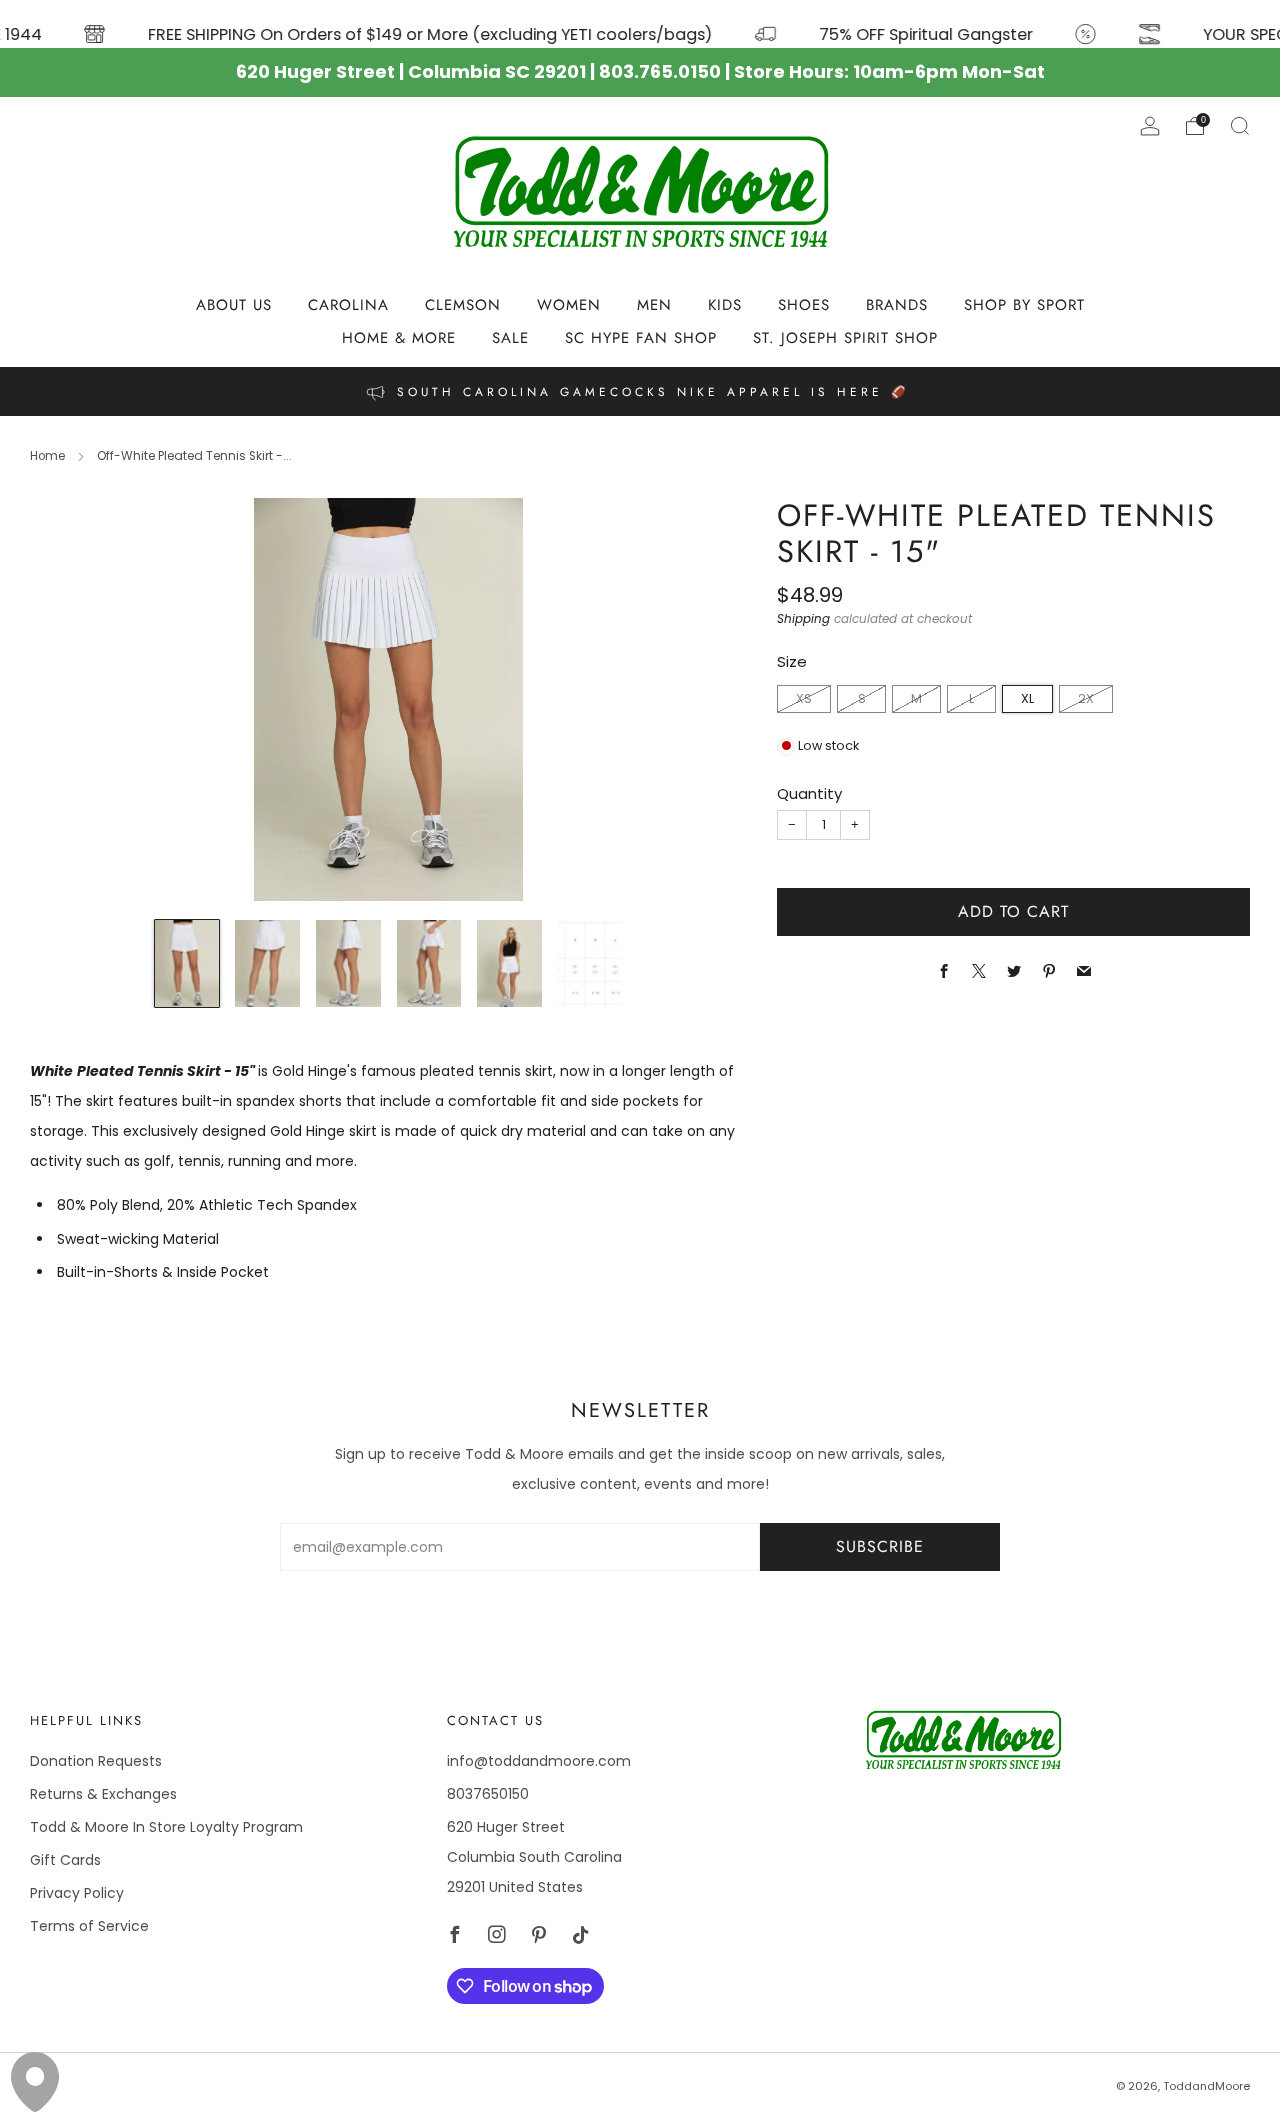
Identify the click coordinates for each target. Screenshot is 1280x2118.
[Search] (1240, 126)
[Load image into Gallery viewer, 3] (348, 963)
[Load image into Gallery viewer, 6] (590, 963)
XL (1027, 698)
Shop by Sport (1024, 305)
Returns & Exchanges (103, 1794)
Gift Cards (65, 1860)
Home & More (399, 338)
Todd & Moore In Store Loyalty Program (166, 1827)
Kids (725, 305)
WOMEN (569, 305)
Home (47, 456)
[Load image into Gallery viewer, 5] (509, 963)
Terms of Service (89, 1926)
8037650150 (488, 1794)
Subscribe (880, 1546)
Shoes (804, 305)
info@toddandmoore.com (539, 1761)
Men (654, 305)
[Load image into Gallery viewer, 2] (267, 963)
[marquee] (640, 24)
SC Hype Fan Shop (641, 338)
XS (804, 698)
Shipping (803, 620)
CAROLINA (348, 305)
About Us (234, 305)
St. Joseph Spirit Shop (845, 338)
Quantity (809, 794)
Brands (897, 305)
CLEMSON (463, 305)
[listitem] (639, 391)
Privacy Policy (77, 1893)
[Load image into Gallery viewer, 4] (429, 963)
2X (1086, 698)
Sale (510, 338)
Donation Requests (96, 1761)
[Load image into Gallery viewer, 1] (187, 963)
